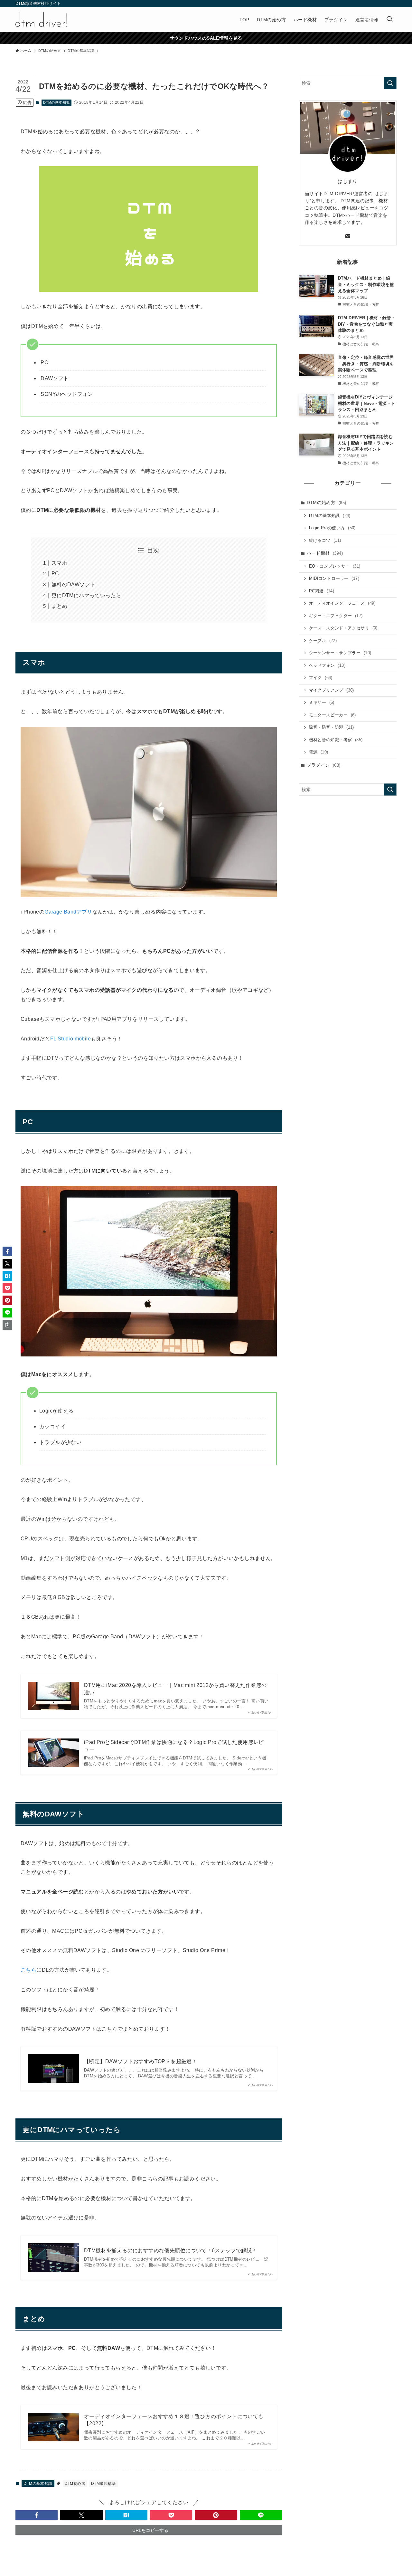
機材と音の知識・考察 (336, 740)
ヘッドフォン (327, 665)
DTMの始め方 (327, 503)
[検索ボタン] (389, 19)
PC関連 (322, 591)
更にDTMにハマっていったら (86, 595)
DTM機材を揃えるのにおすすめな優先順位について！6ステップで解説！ (171, 2250)
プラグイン (324, 765)
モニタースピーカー (332, 715)
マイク (321, 678)
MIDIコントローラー (334, 578)
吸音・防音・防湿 (332, 727)
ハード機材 (325, 553)
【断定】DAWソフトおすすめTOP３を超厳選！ (140, 2061)
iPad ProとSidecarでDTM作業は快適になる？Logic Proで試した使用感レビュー (174, 1746)
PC (55, 574)
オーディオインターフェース (342, 603)
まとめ (59, 606)
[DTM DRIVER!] (41, 19)
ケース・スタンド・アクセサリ (343, 628)
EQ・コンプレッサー (335, 566)
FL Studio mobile (70, 1039)
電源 (319, 752)
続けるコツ (325, 540)
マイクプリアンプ (332, 690)
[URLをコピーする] (7, 1325)
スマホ (59, 563)
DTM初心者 (75, 2484)
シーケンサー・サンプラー (340, 653)
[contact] (348, 236)
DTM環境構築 (103, 2484)
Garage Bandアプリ (68, 912)
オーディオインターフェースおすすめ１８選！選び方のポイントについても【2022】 (174, 2420)
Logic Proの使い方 (332, 528)
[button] (37, 2515)
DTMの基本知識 (56, 102)
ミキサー (322, 702)
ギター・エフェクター (336, 616)
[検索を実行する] (390, 83)
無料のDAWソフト (74, 584)
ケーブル (323, 641)
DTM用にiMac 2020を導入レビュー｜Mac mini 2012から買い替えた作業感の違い (175, 1689)
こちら (28, 1970)
